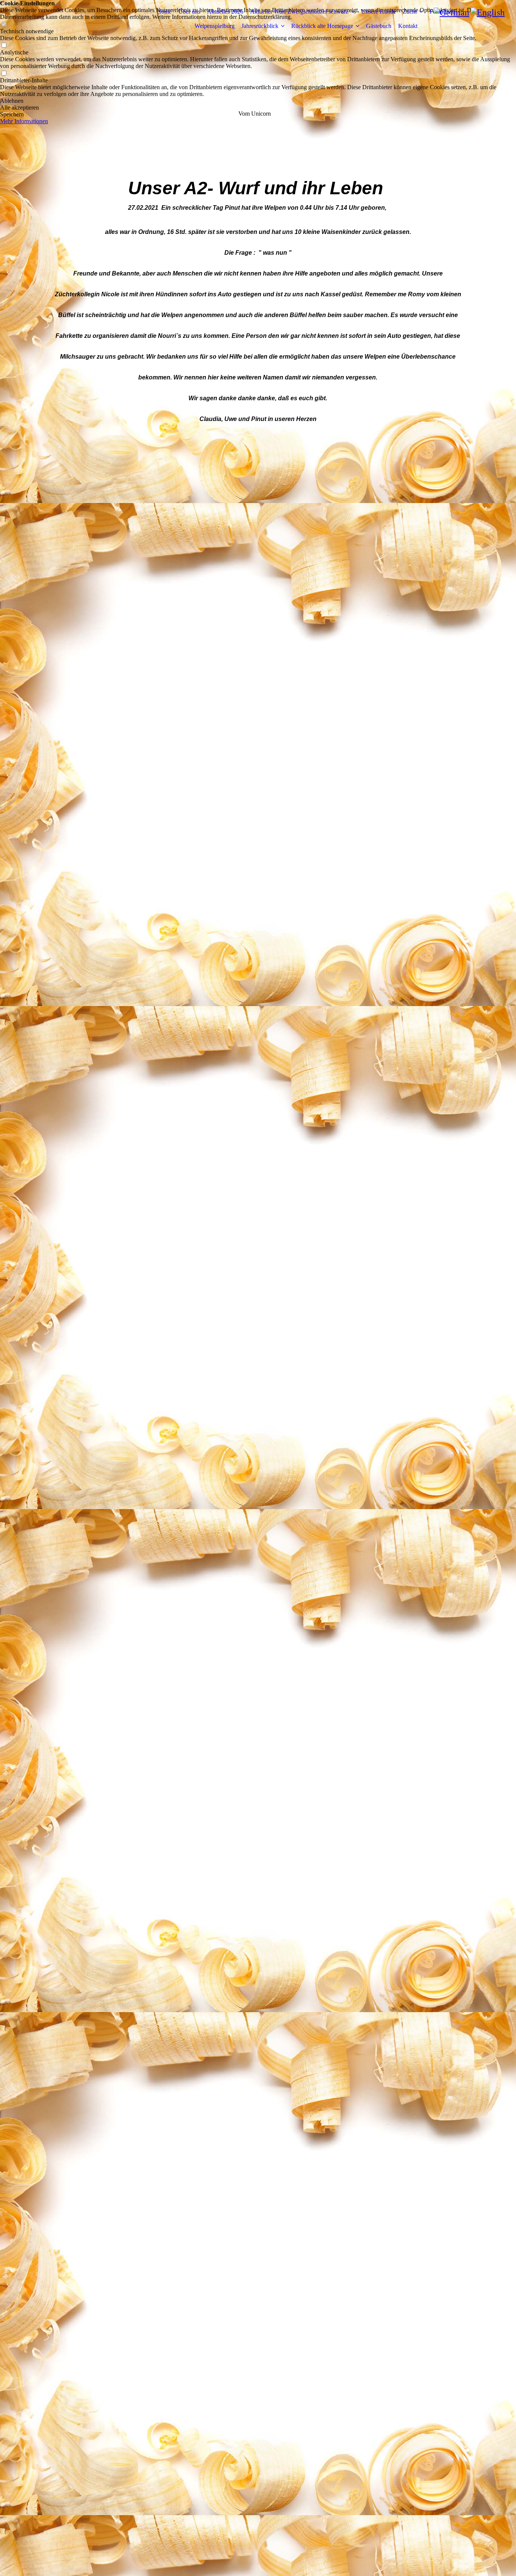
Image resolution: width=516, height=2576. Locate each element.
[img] (99, 19)
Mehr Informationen (24, 121)
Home (164, 12)
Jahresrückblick (260, 26)
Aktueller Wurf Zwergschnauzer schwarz (299, 12)
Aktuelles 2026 (225, 12)
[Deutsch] (451, 12)
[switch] (4, 46)
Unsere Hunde (379, 12)
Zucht (410, 12)
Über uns (189, 12)
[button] (258, 101)
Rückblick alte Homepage (322, 26)
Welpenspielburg (215, 26)
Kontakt (408, 26)
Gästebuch (379, 26)
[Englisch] (488, 12)
